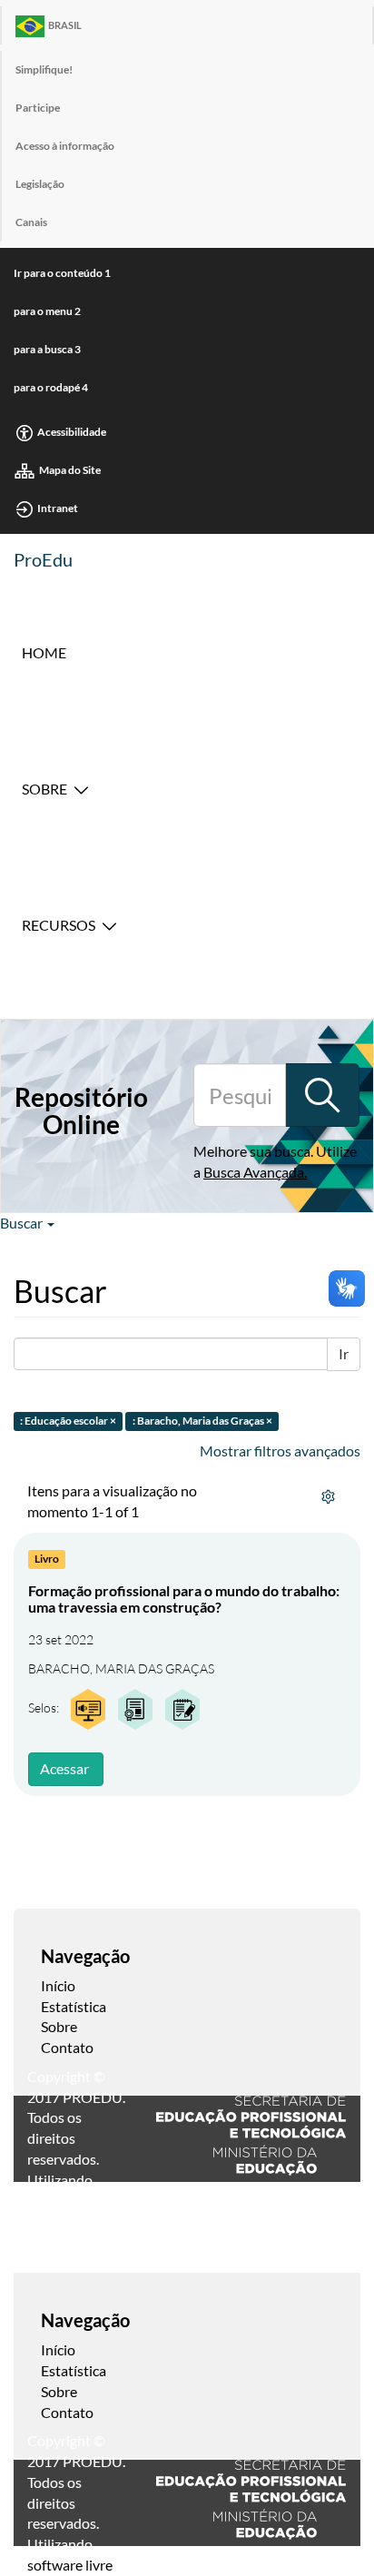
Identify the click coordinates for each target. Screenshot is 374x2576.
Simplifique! (44, 69)
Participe (38, 108)
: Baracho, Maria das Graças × (202, 1421)
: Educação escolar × (68, 1421)
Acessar (64, 1768)
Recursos (59, 925)
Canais (31, 222)
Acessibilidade (72, 432)
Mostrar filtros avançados (280, 1451)
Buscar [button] (23, 1223)
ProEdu (43, 559)
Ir (344, 1353)
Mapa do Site (70, 470)
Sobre (44, 789)
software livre (70, 2565)
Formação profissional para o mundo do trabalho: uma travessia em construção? (184, 1599)
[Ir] (322, 1095)
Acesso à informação (65, 146)
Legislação (40, 184)
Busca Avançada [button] (254, 1172)
